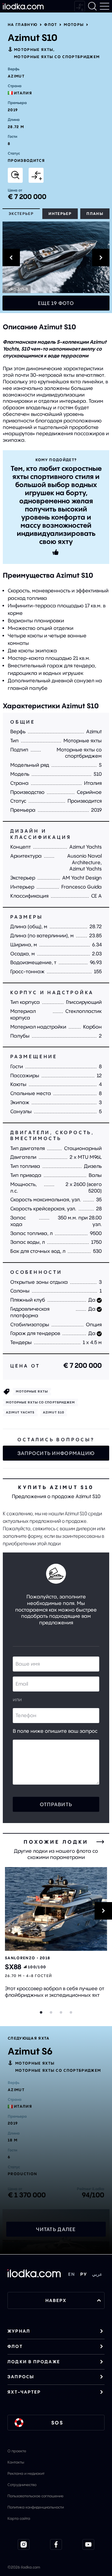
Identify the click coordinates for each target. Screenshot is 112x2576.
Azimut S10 (54, 1412)
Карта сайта (19, 2518)
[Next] (103, 1911)
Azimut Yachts (20, 1412)
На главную (23, 25)
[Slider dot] (41, 2012)
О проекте (17, 2451)
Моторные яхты (34, 50)
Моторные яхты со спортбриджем (57, 57)
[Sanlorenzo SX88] (56, 1909)
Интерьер (60, 214)
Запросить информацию (56, 1453)
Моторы (74, 25)
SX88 (13, 1967)
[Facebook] (56, 2544)
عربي (97, 2274)
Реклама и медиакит (26, 2473)
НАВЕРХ (56, 2300)
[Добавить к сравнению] (36, 175)
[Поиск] (92, 6)
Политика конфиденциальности (36, 2507)
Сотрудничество (22, 2485)
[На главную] (23, 6)
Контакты (16, 2462)
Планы (95, 214)
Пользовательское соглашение (35, 2496)
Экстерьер (21, 214)
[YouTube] (88, 2544)
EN (72, 2274)
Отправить (56, 1804)
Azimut (16, 76)
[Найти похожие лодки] (15, 175)
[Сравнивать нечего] (80, 6)
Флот (51, 25)
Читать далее (56, 2229)
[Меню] (105, 6)
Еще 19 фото (56, 303)
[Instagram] (24, 2544)
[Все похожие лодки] (100, 1842)
